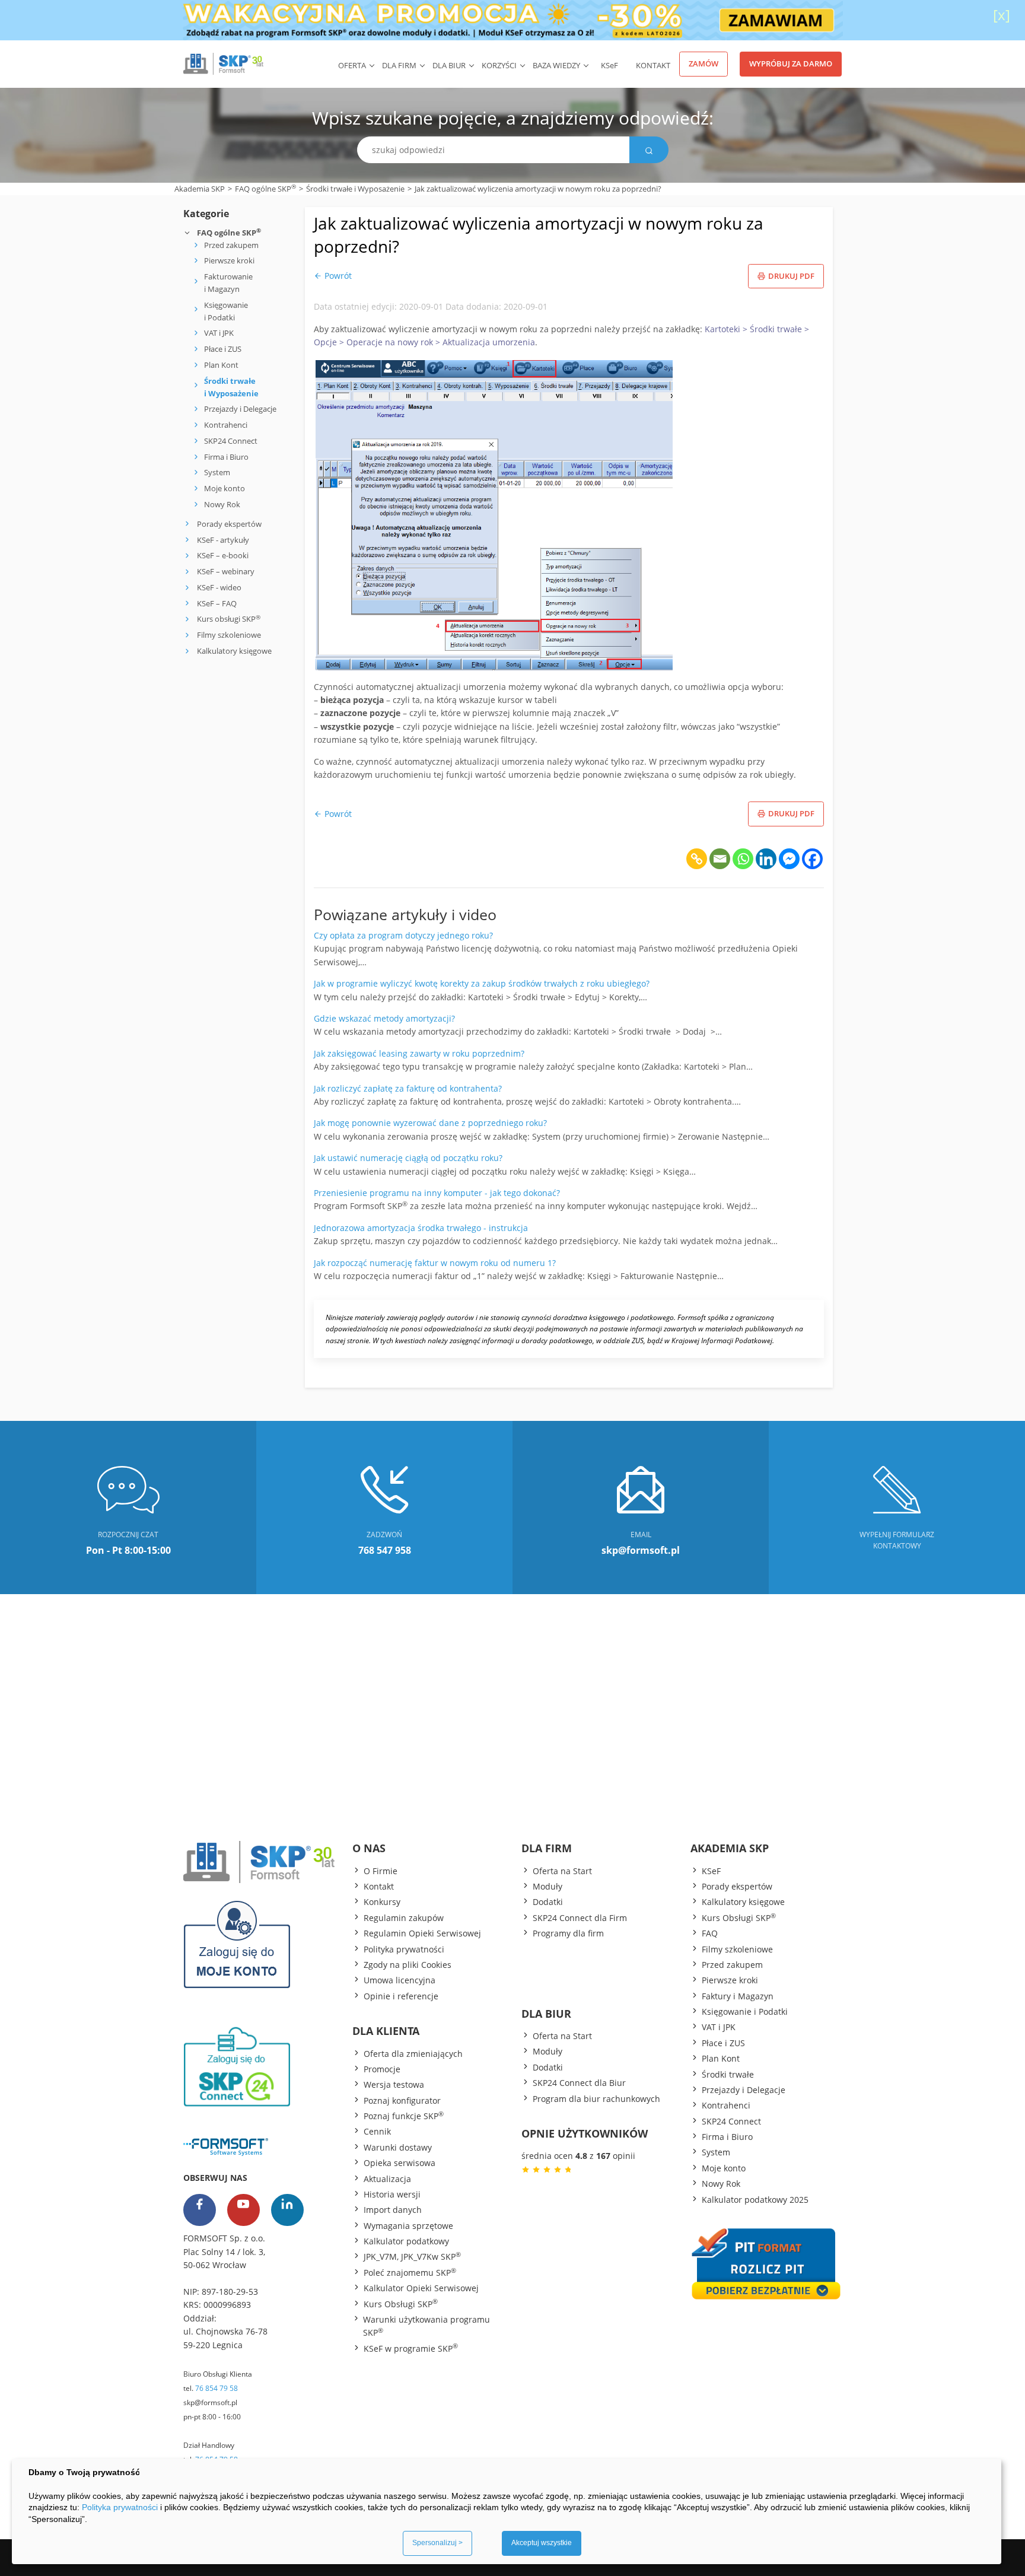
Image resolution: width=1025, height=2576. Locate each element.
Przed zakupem (231, 245)
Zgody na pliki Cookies (408, 1965)
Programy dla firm (568, 1933)
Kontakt (653, 65)
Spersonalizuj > (437, 2543)
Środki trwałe (728, 2074)
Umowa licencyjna (400, 1980)
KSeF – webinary (225, 571)
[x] (1002, 15)
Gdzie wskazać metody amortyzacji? (384, 1018)
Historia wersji (392, 2194)
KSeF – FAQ (216, 603)
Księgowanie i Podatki (226, 311)
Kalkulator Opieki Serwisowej (421, 2288)
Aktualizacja (387, 2179)
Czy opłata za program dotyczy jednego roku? (403, 935)
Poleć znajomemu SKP (410, 2272)
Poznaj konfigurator (402, 2100)
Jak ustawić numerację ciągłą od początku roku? (408, 1158)
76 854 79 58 (217, 2388)
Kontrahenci (226, 425)
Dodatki (548, 1902)
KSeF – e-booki (222, 555)
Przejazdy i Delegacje (240, 409)
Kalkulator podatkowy (406, 2241)
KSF (609, 65)
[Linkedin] (766, 859)
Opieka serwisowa (400, 2163)
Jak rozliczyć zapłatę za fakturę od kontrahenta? (408, 1088)
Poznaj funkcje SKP (404, 2116)
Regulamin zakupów (404, 1918)
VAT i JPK (219, 333)
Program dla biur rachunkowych (596, 2099)
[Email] (720, 859)
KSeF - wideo (218, 587)
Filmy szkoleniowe (229, 635)
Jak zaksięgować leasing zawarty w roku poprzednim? (419, 1053)
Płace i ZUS (223, 349)
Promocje (382, 2069)
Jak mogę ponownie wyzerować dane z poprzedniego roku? (430, 1123)
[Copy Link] (697, 859)
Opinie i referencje (401, 1996)
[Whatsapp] (743, 859)
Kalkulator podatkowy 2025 (755, 2200)
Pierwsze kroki (229, 260)
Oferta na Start (562, 1871)
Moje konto (225, 488)
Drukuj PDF (791, 276)
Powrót (337, 276)
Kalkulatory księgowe (234, 651)
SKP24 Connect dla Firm (580, 1918)
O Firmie (381, 1871)
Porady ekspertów (229, 524)
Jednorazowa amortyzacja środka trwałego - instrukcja (421, 1228)
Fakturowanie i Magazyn (228, 283)
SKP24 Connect (231, 441)
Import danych (393, 2210)
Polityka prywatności (404, 1949)
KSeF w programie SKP (411, 2348)
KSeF (711, 1871)
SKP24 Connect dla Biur (579, 2083)
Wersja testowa (394, 2084)
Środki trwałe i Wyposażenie (355, 189)
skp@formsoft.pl (210, 2402)
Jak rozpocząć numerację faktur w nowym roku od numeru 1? (435, 1263)
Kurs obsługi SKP (229, 619)
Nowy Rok (222, 504)
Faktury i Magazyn (738, 1996)
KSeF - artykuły (222, 540)
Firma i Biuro (226, 457)
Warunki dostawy (398, 2147)
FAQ (710, 1933)
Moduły (547, 1886)
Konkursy (382, 1902)
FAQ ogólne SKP (265, 188)
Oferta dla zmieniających (413, 2054)
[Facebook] (812, 859)
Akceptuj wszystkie (542, 2543)
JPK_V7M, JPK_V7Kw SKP (412, 2256)
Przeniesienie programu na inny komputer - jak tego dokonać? (437, 1193)
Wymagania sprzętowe (408, 2226)
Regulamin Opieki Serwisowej (422, 1933)
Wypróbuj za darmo (791, 63)
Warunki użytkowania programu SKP (426, 2326)
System (217, 472)
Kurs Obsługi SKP (401, 2304)
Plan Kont (221, 365)
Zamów (704, 63)
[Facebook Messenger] (789, 859)
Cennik (377, 2131)
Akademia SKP (200, 189)
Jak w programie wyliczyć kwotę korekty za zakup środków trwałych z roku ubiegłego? (482, 983)
